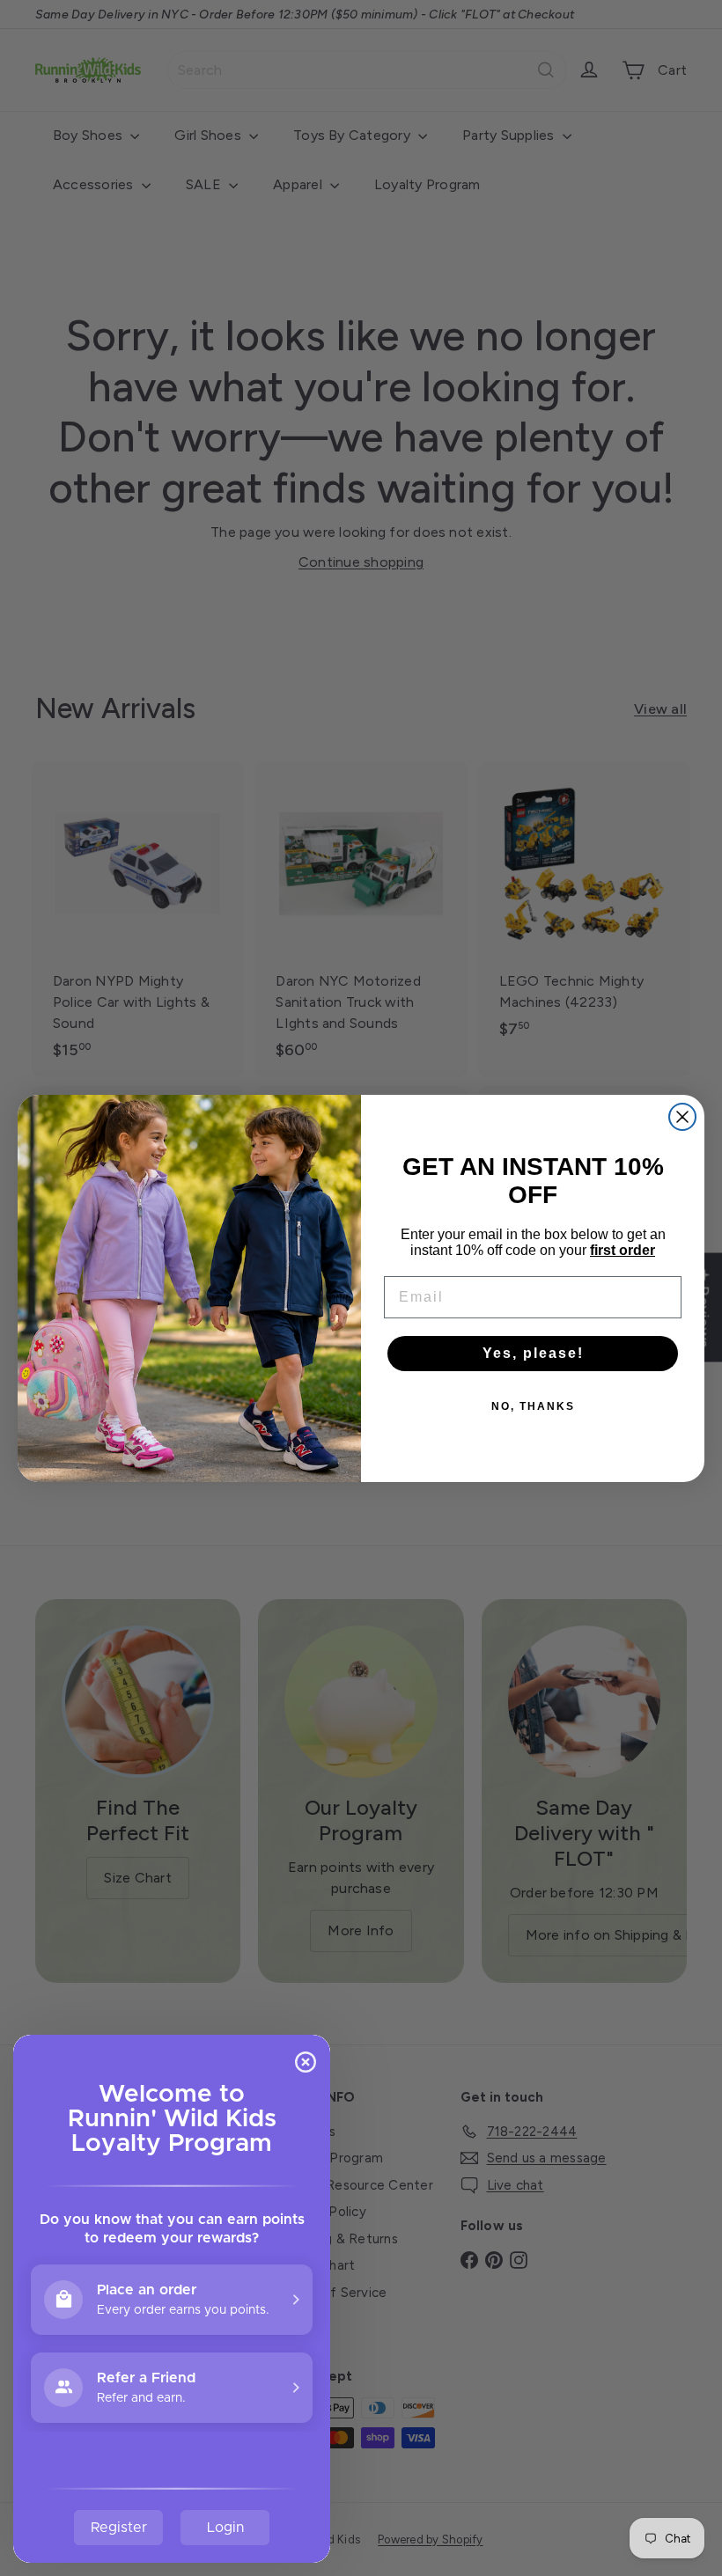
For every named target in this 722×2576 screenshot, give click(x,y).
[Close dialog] (682, 1117)
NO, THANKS (533, 1406)
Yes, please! (533, 1353)
